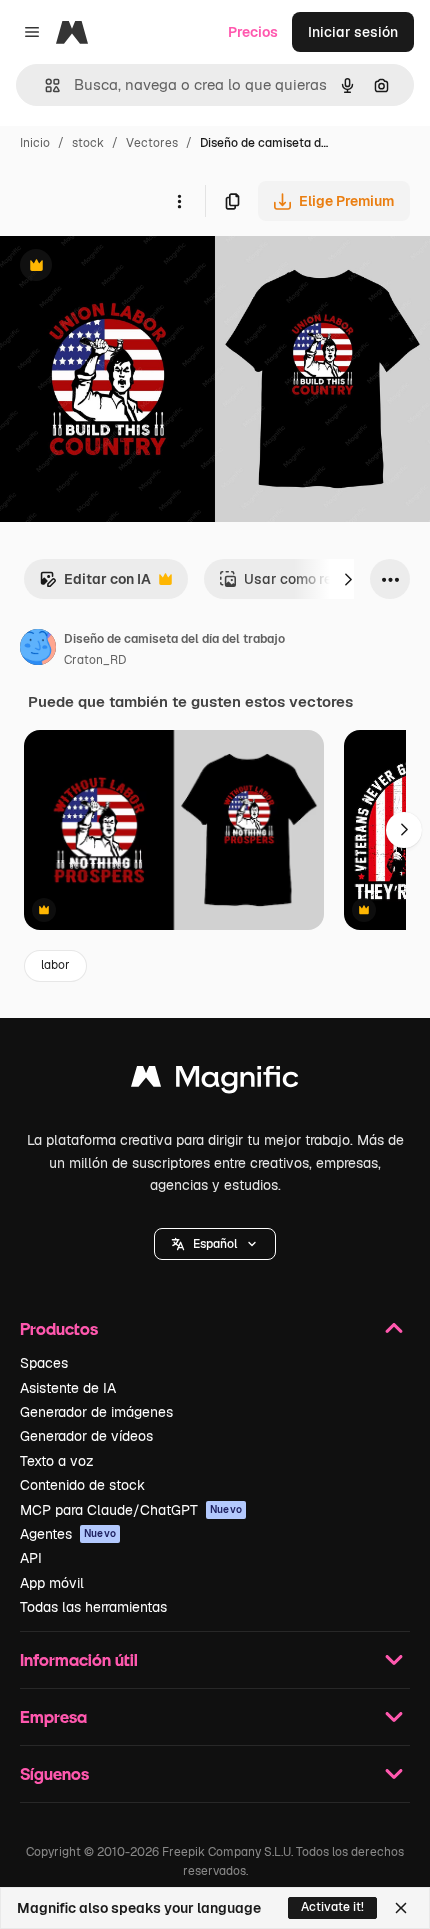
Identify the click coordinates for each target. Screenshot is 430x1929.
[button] (215, 1244)
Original (128, 267)
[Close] (401, 1908)
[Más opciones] (179, 201)
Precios (253, 32)
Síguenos (54, 1773)
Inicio (35, 143)
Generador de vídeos (86, 1436)
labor (55, 965)
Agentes (68, 1534)
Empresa (53, 1716)
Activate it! (332, 1907)
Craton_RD (95, 660)
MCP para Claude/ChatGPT (131, 1510)
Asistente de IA (68, 1388)
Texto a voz (57, 1461)
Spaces (44, 1363)
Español (215, 1244)
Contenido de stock (82, 1485)
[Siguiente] (348, 579)
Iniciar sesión (353, 32)
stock (88, 143)
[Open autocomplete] (44, 85)
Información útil (79, 1659)
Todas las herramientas (93, 1607)
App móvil (52, 1583)
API (31, 1558)
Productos (59, 1328)
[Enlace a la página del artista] (38, 650)
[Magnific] (215, 1081)
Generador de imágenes (96, 1412)
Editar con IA (95, 584)
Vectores (152, 143)
